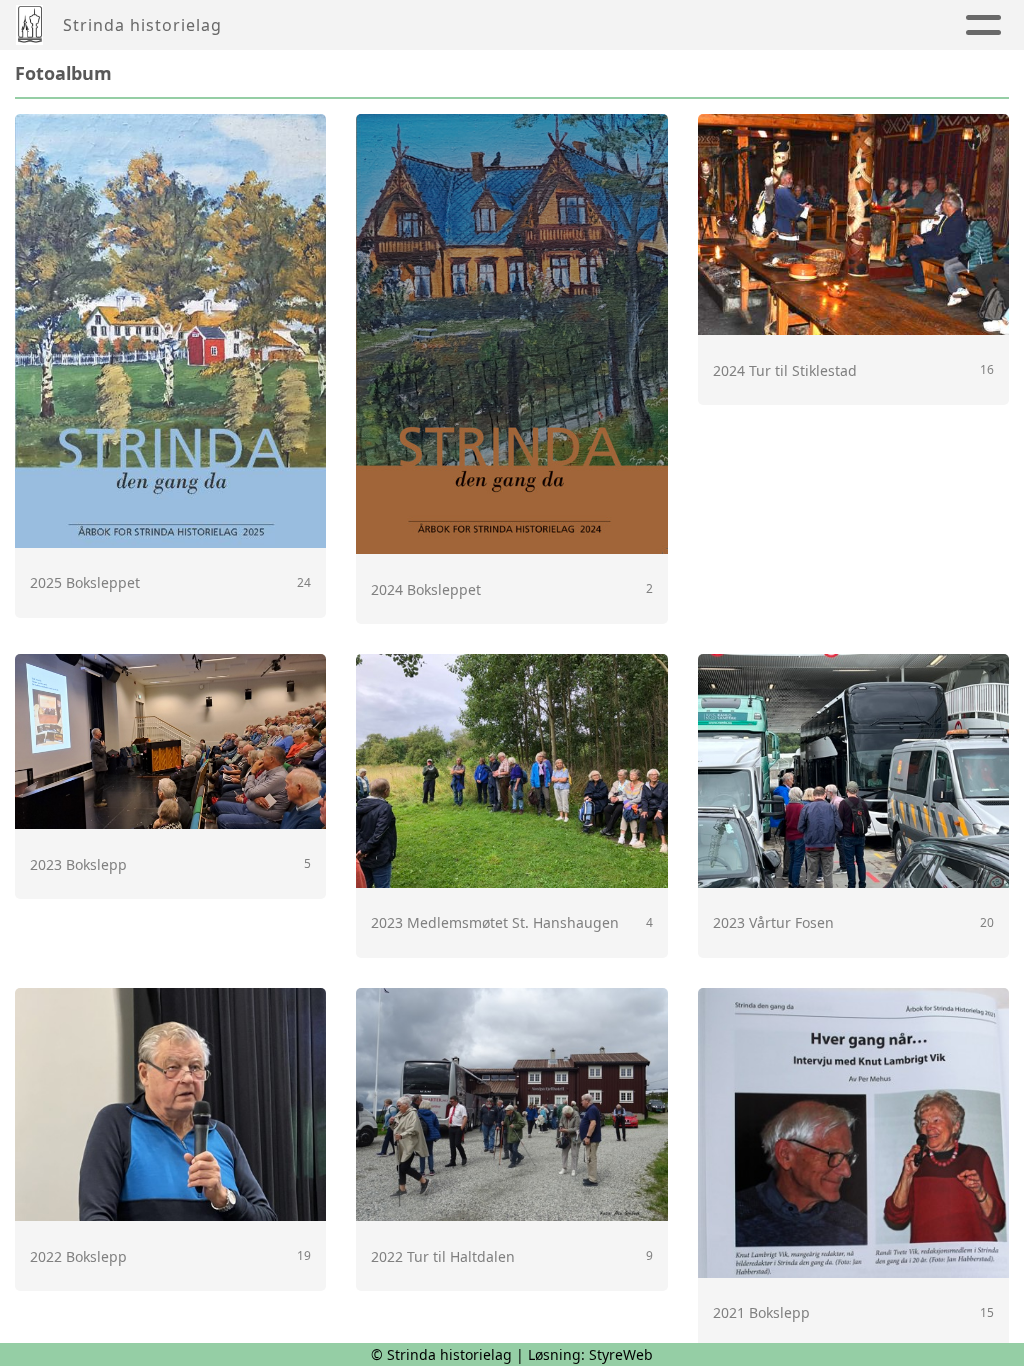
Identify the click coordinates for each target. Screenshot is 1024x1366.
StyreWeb (621, 1354)
